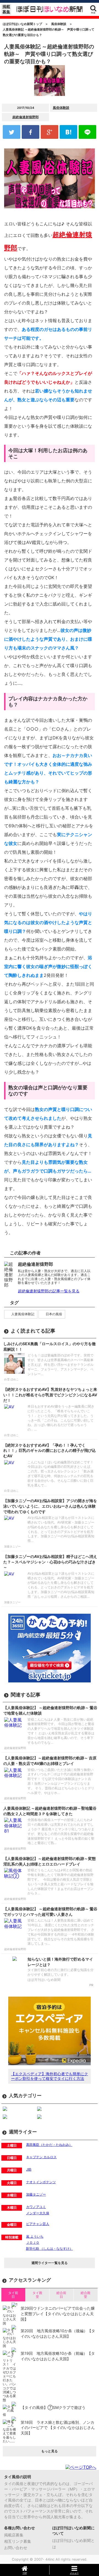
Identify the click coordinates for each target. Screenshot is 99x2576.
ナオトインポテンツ (41, 2182)
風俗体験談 (61, 108)
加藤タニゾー (36, 2194)
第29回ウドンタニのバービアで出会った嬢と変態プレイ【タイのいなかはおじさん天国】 (58, 2314)
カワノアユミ (36, 2207)
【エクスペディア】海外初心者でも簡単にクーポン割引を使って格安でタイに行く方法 (50, 2076)
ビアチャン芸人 (38, 2224)
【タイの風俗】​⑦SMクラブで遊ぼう (53, 2407)
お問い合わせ (16, 2548)
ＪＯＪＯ (33, 2242)
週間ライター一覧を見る (50, 2263)
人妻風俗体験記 (23, 1314)
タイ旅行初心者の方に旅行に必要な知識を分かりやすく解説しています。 (61, 1972)
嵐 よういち (35, 2236)
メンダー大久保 (38, 2213)
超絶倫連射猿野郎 (26, 117)
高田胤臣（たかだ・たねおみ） (49, 2145)
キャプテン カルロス (41, 2157)
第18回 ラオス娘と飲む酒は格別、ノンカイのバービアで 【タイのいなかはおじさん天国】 (58, 2428)
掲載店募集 (14, 2535)
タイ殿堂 (37, 2295)
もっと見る (50, 2451)
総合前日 (61, 2295)
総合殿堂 (86, 2295)
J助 (29, 2169)
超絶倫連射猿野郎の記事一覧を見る (49, 1291)
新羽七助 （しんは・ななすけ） (49, 2249)
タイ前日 (13, 2295)
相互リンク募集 (18, 2541)
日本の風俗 (54, 1314)
